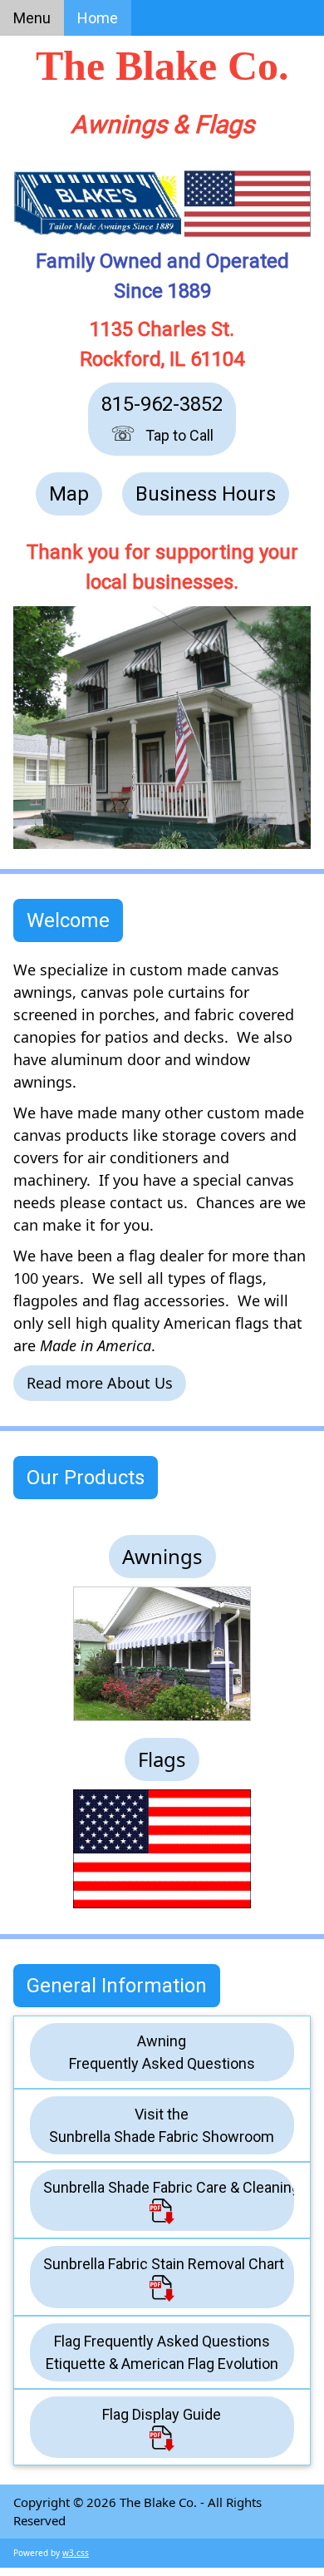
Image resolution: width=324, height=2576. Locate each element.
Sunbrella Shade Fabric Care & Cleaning (169, 2187)
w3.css (76, 2553)
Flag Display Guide (162, 2414)
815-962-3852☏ (162, 419)
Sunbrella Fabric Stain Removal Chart (164, 2264)
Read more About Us (100, 1383)
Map (69, 494)
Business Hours (206, 494)
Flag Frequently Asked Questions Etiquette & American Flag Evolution (162, 2352)
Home (98, 18)
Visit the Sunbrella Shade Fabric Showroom (162, 2125)
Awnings (162, 1556)
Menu (32, 18)
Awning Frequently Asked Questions (162, 2052)
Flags (162, 1759)
